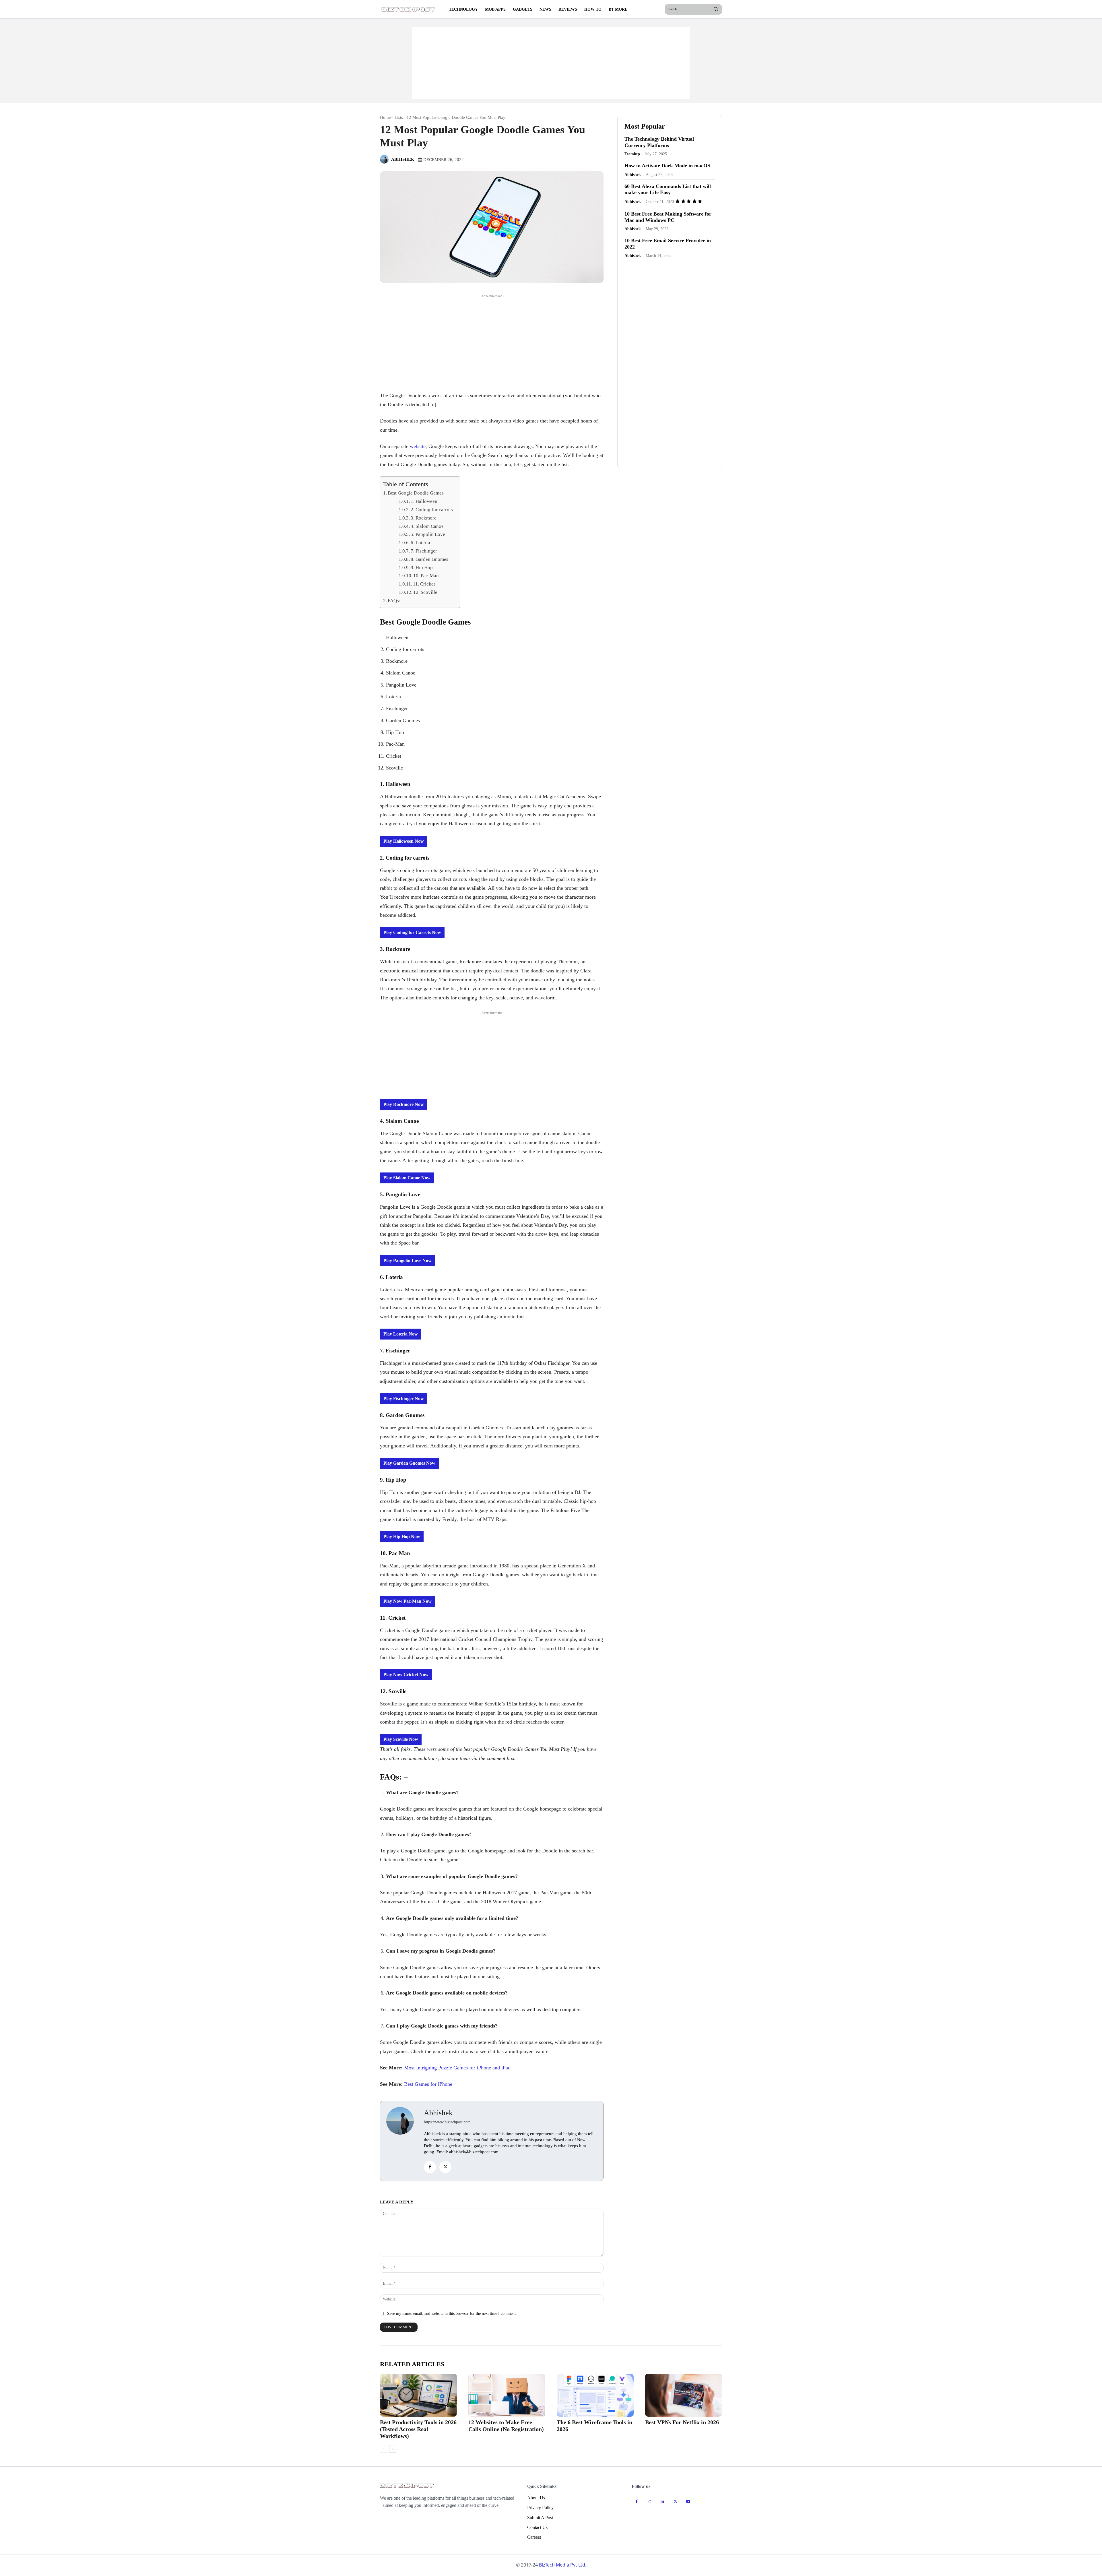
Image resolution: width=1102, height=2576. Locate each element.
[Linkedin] (662, 2502)
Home (385, 117)
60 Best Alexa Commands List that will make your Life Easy (668, 189)
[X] (445, 2167)
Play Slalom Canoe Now (407, 1178)
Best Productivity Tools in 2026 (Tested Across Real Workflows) (418, 2429)
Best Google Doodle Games (416, 493)
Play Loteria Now (401, 1334)
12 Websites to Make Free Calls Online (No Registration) (506, 2426)
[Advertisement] (551, 63)
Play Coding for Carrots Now (412, 932)
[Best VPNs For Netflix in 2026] (684, 2395)
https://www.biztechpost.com (447, 2122)
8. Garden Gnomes (429, 559)
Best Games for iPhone (428, 2084)
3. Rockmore (424, 518)
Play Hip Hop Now (402, 1537)
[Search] (716, 9)
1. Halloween (424, 501)
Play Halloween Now (404, 841)
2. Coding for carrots (432, 510)
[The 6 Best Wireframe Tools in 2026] (595, 2395)
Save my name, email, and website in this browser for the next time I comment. (452, 2314)
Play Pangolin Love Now (408, 1260)
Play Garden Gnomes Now (409, 1463)
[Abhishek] (385, 159)
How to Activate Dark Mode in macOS (667, 166)
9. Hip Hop (422, 568)
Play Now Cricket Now (406, 1675)
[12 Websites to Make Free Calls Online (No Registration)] (507, 2395)
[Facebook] (430, 2167)
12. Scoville (425, 592)
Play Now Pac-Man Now (408, 1601)
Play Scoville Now (401, 1739)
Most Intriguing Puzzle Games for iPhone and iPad (457, 2068)
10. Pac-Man (427, 576)
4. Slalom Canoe (428, 526)
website (418, 446)
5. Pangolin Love (428, 534)
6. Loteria (420, 543)
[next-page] (393, 2449)
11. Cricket (424, 584)
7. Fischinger (424, 551)
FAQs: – (396, 601)
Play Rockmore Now (404, 1104)
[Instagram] (650, 2502)
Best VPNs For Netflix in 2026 (682, 2422)
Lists (399, 117)
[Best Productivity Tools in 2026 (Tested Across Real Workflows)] (418, 2395)
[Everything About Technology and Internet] (409, 9)
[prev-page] (384, 2449)
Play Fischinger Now (404, 1399)
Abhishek (403, 159)
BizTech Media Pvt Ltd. (563, 2565)
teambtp (632, 154)
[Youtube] (688, 2502)
